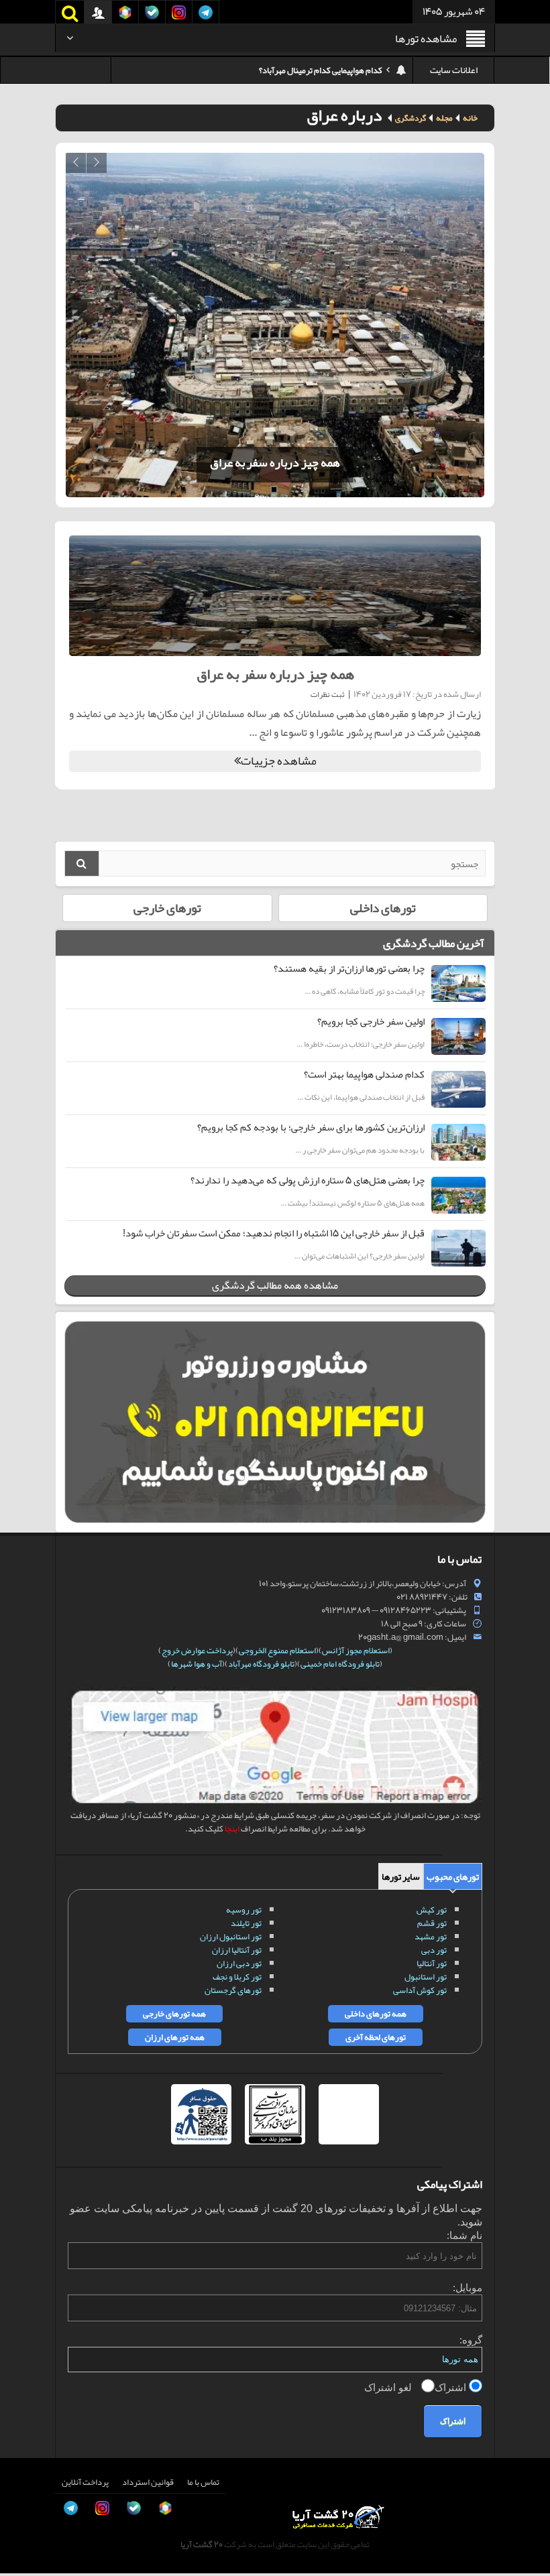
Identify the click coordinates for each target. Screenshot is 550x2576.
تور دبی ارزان (239, 1963)
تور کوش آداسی (420, 1990)
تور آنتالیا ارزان (237, 1950)
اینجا (232, 1829)
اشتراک (452, 2387)
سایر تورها (401, 1876)
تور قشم (432, 1923)
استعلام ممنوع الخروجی (277, 1651)
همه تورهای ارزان (175, 2037)
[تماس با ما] (24, 2421)
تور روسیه (244, 1910)
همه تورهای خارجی (174, 2014)
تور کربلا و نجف (237, 1977)
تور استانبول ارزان (231, 1937)
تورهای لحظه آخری (376, 2037)
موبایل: (467, 2288)
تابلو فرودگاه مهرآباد (261, 1664)
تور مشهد (431, 1937)
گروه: (471, 2340)
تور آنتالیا (432, 1963)
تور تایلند (246, 1923)
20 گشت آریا (202, 2545)
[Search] (82, 863)
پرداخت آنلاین (85, 2482)
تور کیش (432, 1910)
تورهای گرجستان (233, 1990)
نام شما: (464, 2235)
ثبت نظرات (328, 694)
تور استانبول (426, 1977)
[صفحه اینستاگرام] (24, 2542)
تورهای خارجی (167, 908)
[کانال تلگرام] (24, 2512)
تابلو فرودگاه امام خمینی (340, 1664)
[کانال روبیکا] (24, 2451)
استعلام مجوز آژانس (356, 1651)
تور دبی (434, 1950)
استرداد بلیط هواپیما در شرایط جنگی (323, 70)
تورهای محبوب (453, 1876)
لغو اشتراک (389, 2387)
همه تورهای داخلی (376, 2014)
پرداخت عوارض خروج (197, 1651)
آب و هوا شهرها (197, 1664)
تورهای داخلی (383, 908)
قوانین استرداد (148, 2482)
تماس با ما (203, 2482)
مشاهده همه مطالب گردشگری (275, 1285)
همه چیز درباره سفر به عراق (152, 462)
